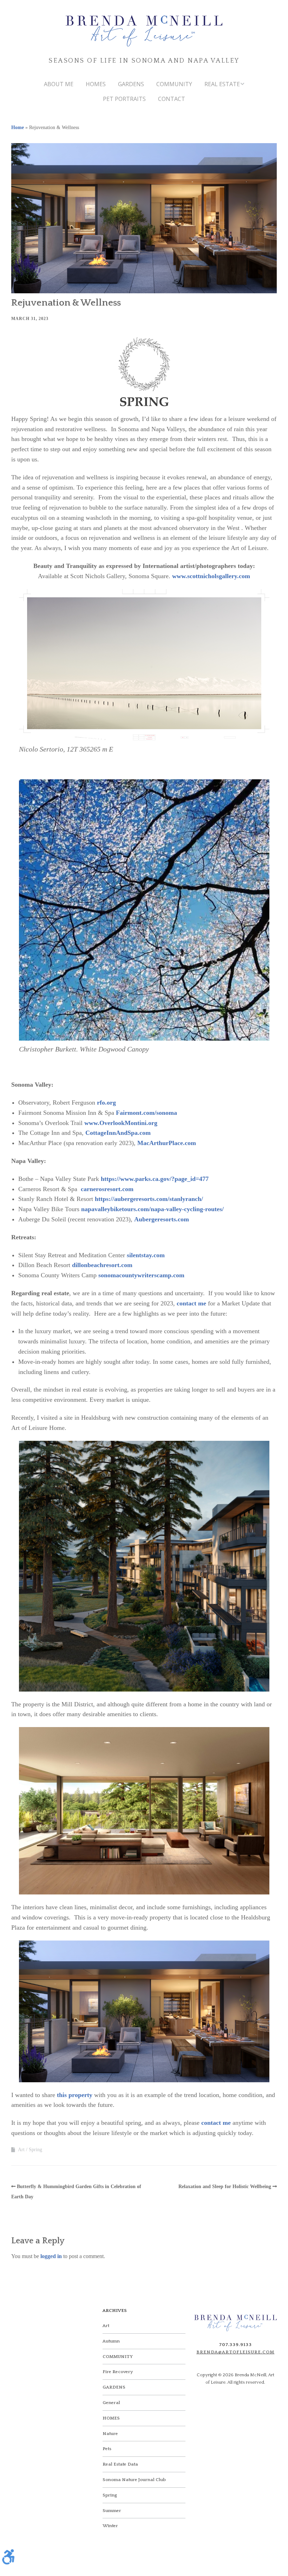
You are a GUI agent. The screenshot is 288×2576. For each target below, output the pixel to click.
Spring (35, 2150)
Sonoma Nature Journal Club (134, 2480)
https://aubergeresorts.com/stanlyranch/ (149, 1199)
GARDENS (131, 84)
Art (21, 2150)
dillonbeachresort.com (102, 1265)
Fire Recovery (118, 2372)
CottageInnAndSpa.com (118, 1133)
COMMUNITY (174, 84)
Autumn (111, 2341)
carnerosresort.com (107, 1189)
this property (75, 2095)
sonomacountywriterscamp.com (141, 1275)
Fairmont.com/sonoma (146, 1113)
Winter (110, 2526)
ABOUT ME (59, 84)
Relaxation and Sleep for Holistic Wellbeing (225, 2187)
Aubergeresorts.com (162, 1219)
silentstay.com (146, 1255)
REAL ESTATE (222, 84)
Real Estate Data (120, 2464)
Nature (110, 2434)
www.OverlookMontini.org (121, 1123)
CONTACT (172, 99)
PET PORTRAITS (124, 99)
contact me (191, 1303)
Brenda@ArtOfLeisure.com (235, 2352)
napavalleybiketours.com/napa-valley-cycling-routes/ (152, 1209)
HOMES (96, 84)
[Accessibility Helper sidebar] (8, 2557)
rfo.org (106, 1102)
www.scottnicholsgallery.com (211, 576)
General (111, 2403)
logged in (51, 2256)
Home (18, 127)
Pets (107, 2449)
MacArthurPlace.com (167, 1143)
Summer (112, 2511)
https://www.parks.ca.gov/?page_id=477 (155, 1179)
